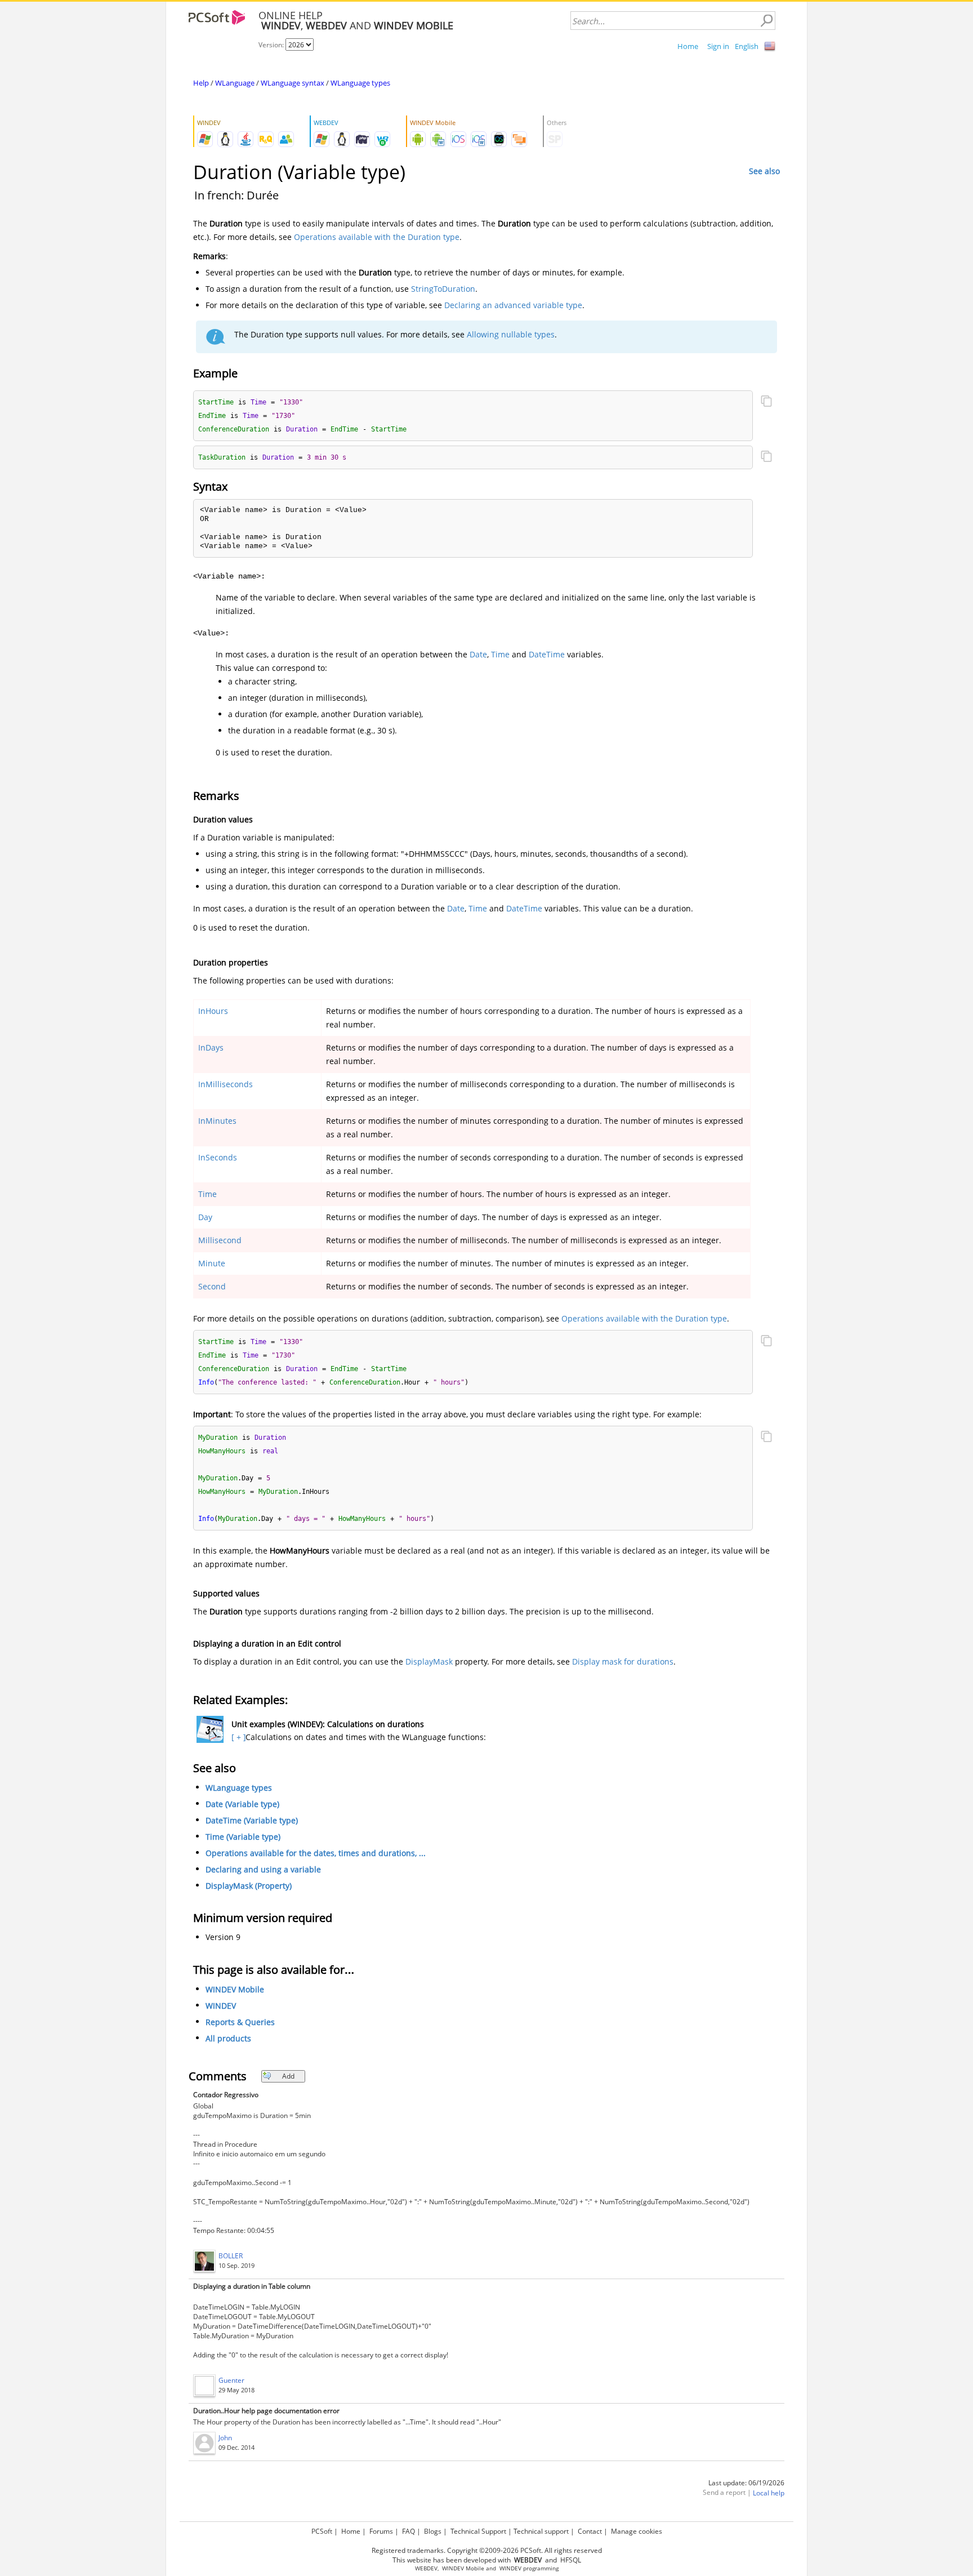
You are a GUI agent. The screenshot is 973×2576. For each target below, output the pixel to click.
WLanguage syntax (293, 83)
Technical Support (478, 2531)
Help (201, 83)
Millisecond (220, 1240)
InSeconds (218, 1157)
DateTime (547, 654)
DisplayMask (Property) (249, 1886)
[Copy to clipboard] (766, 402)
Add (288, 2076)
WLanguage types (360, 83)
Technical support (541, 2531)
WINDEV (221, 2006)
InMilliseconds (226, 1084)
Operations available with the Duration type (377, 237)
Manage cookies (637, 2531)
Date (478, 654)
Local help (769, 2493)
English (747, 46)
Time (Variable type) (243, 1837)
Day (205, 1217)
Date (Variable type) (242, 1804)
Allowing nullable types (511, 334)
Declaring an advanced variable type (513, 305)
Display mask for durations (623, 1661)
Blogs (433, 2531)
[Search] (766, 21)
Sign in (718, 46)
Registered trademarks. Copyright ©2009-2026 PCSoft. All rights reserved (487, 2550)
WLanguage (235, 83)
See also (764, 171)
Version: (272, 45)
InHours (213, 1011)
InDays (211, 1047)
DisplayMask (429, 1661)
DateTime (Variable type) (252, 1820)
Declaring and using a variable (263, 1869)
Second (212, 1286)
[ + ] (237, 1737)
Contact (590, 2531)
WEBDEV (426, 2568)
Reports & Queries (240, 2022)
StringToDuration (443, 289)
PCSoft (322, 2531)
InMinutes (217, 1121)
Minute (212, 1263)
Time (500, 654)
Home (688, 46)
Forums (381, 2531)
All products (228, 2038)
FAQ (409, 2531)
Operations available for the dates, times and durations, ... (316, 1853)
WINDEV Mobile (235, 1989)
